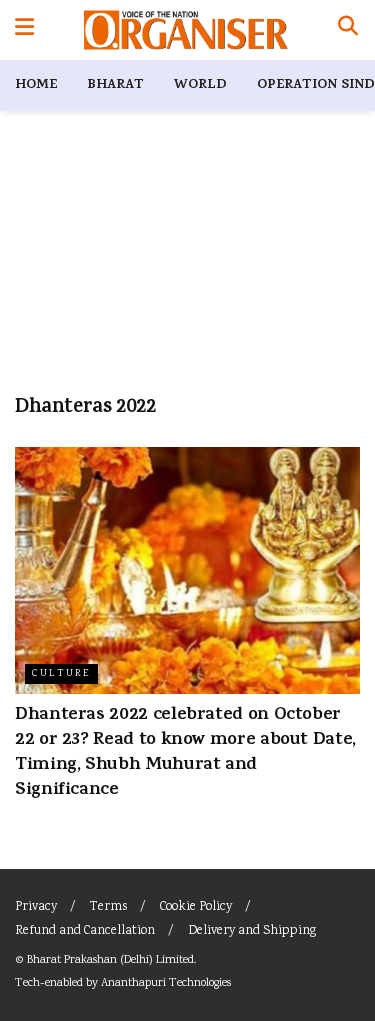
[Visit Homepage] (185, 30)
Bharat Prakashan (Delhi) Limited (110, 960)
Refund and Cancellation (85, 931)
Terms (108, 907)
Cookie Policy (196, 907)
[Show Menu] (24, 30)
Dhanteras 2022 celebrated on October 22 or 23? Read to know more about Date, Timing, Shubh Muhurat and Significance (185, 754)
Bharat (115, 85)
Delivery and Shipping (252, 931)
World (200, 85)
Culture (61, 674)
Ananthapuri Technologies (166, 983)
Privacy (36, 907)
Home (36, 85)
